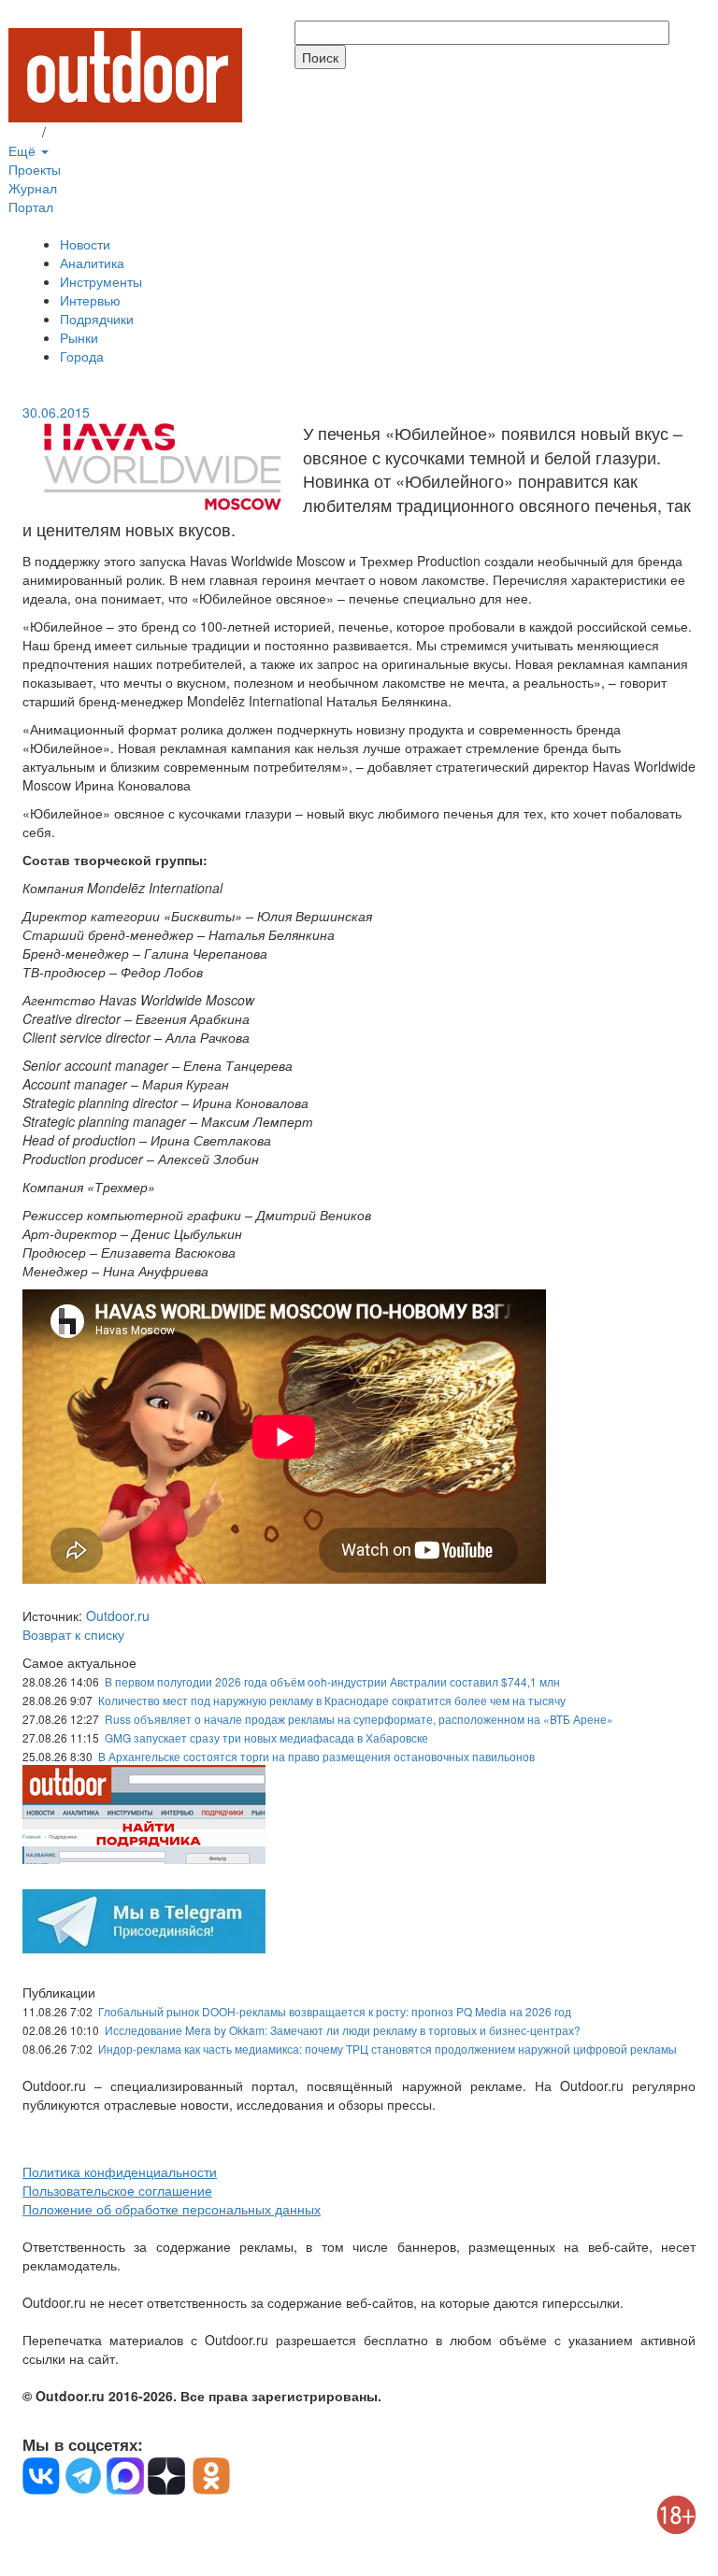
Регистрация (88, 132)
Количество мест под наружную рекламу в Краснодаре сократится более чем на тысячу (332, 1700)
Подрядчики (97, 319)
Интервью (90, 300)
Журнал (33, 188)
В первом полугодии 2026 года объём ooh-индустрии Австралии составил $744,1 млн (332, 1681)
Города (82, 356)
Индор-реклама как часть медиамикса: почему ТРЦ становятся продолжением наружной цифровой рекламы (388, 2049)
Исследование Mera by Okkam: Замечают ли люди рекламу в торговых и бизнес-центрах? (343, 2030)
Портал (31, 206)
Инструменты (101, 281)
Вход (23, 132)
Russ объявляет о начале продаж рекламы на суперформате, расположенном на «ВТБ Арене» (359, 1719)
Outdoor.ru (118, 1615)
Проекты (35, 169)
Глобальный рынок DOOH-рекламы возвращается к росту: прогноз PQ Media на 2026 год (335, 2011)
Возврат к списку (73, 1634)
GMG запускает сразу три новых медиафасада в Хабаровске (266, 1737)
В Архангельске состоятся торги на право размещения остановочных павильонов (316, 1756)
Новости (85, 244)
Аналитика (92, 263)
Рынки (79, 337)
